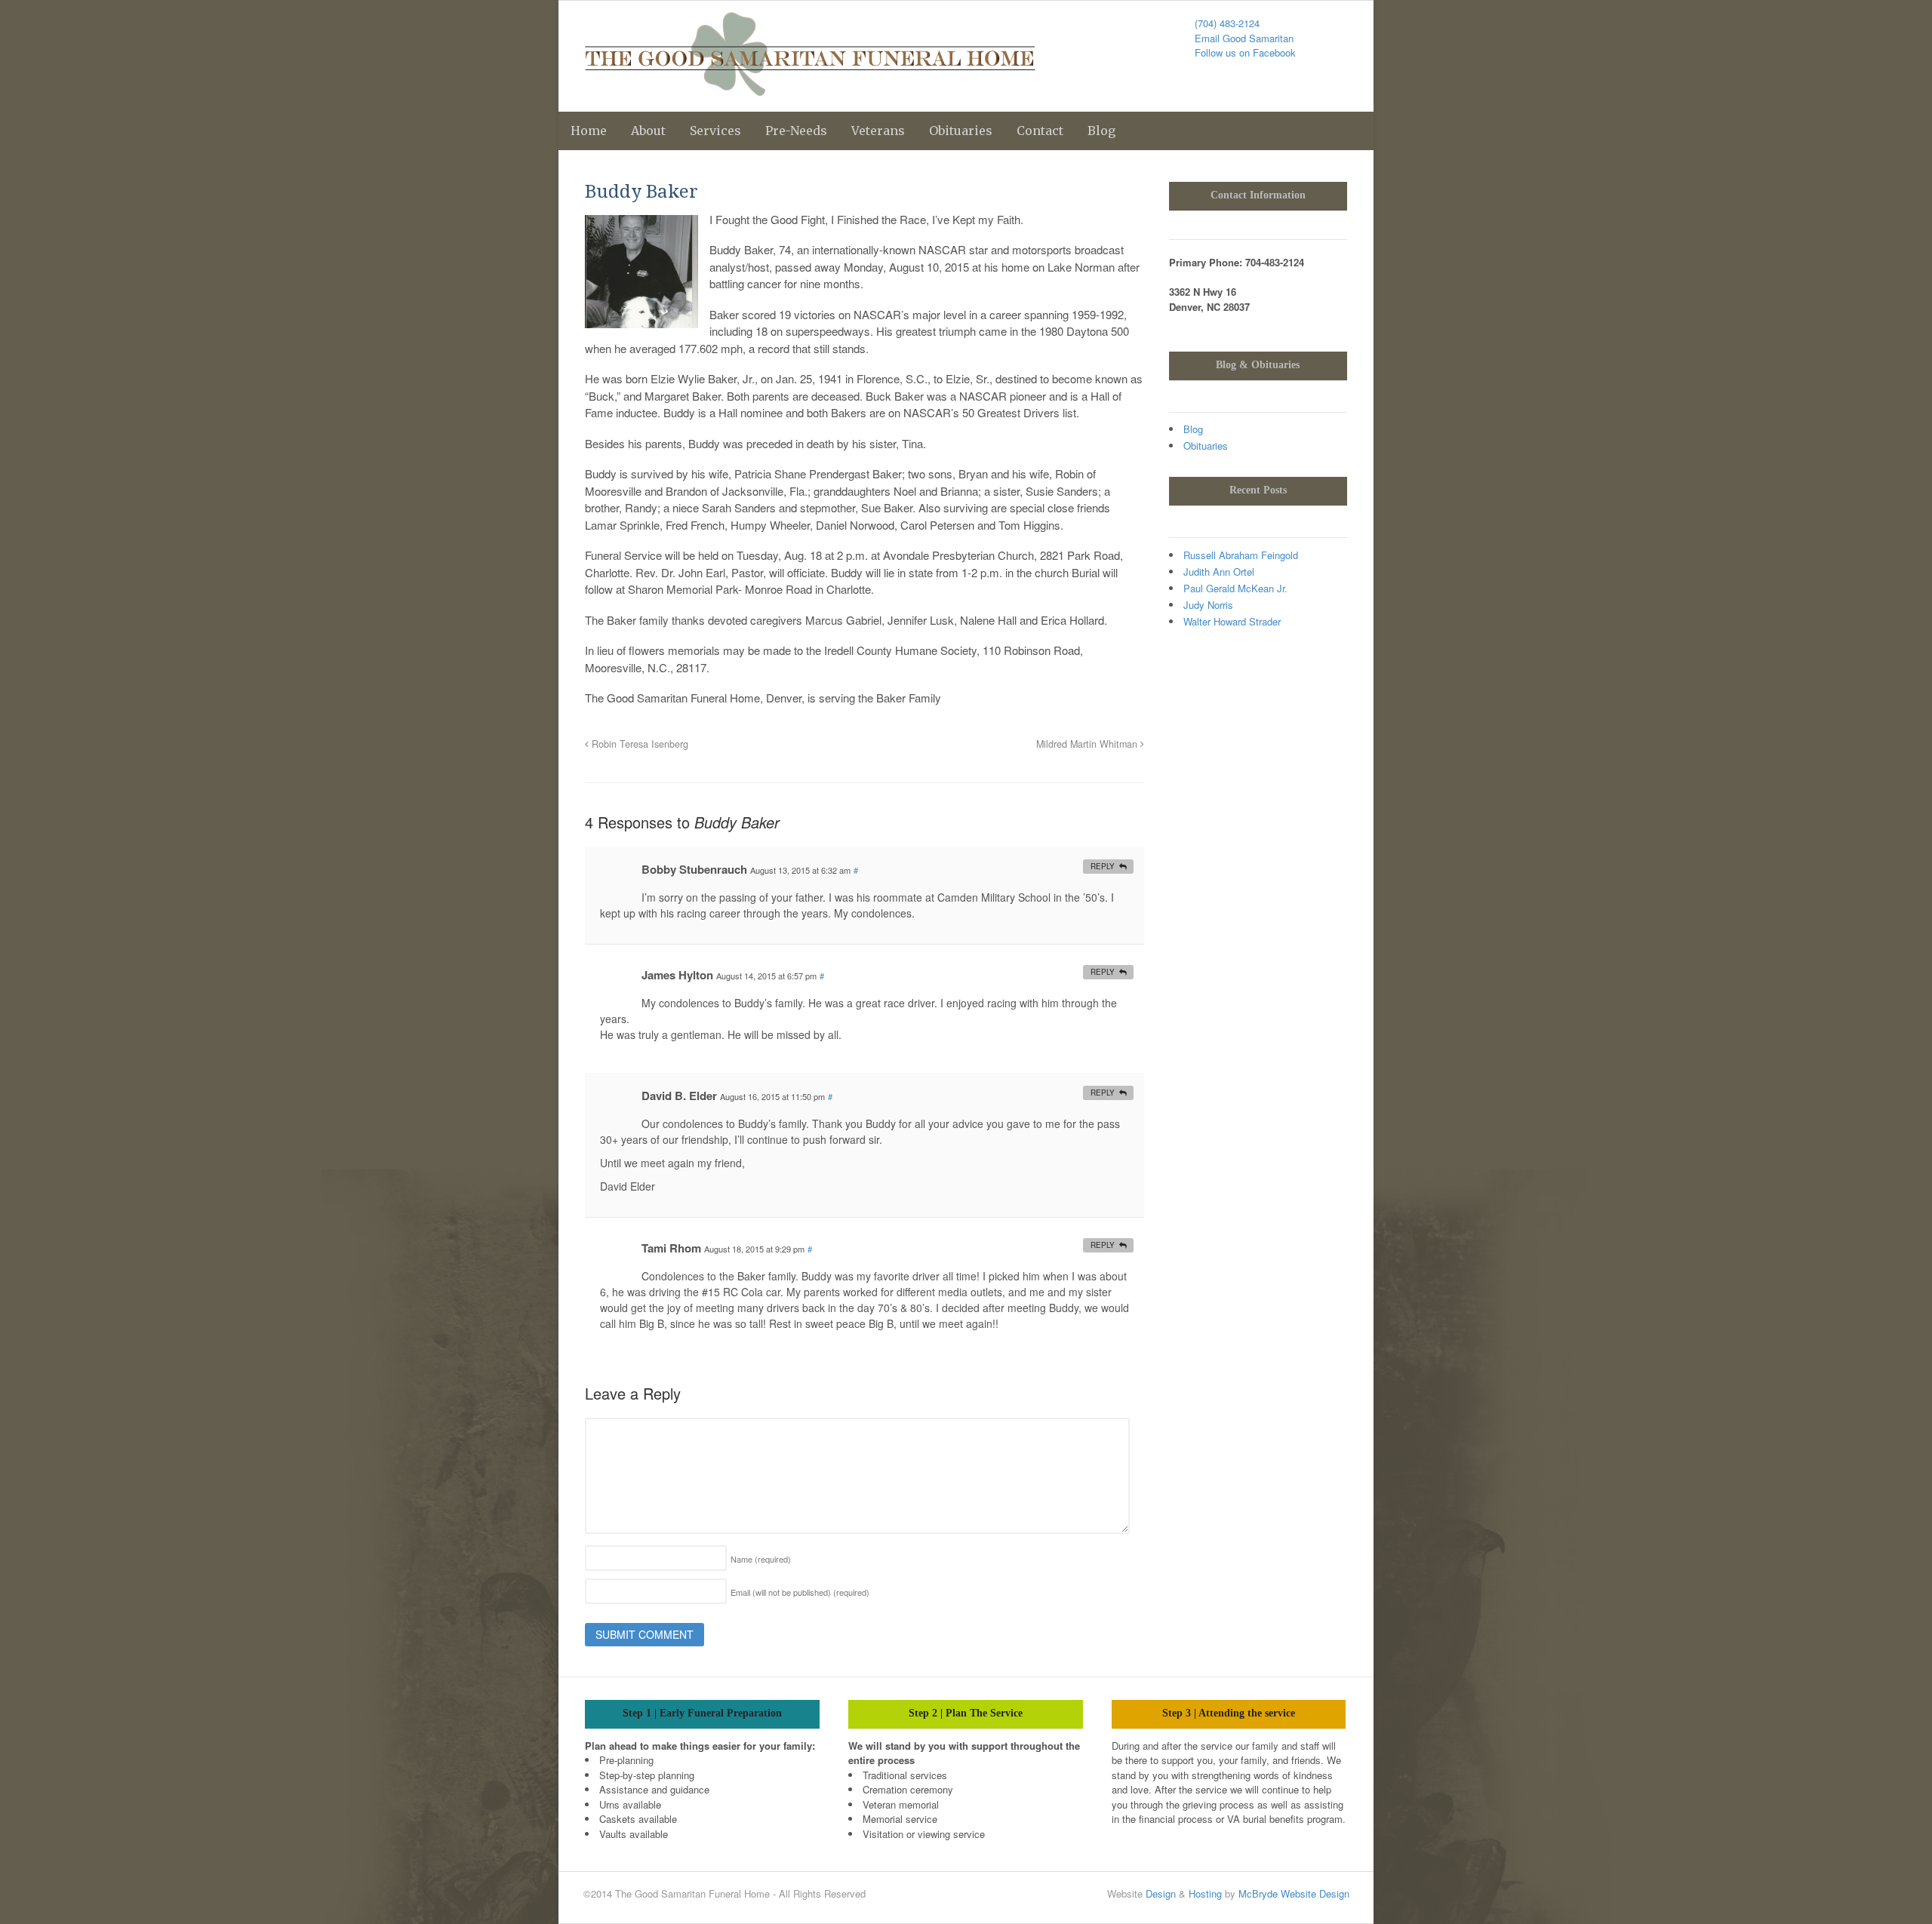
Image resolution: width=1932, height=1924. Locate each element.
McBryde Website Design (1294, 1893)
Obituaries (961, 131)
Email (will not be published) (800, 1592)
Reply (1103, 866)
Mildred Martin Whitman (1088, 744)
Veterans (878, 131)
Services (715, 131)
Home (589, 131)
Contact (1040, 131)
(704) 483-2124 (1227, 23)
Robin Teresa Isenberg (638, 744)
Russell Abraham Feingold (1241, 555)
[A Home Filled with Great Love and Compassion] (810, 88)
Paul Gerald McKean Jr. (1235, 588)
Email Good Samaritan (1244, 38)
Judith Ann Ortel (1219, 572)
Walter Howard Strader (1232, 621)
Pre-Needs (796, 131)
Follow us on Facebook (1245, 52)
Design (1161, 1893)
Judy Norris (1208, 605)
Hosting (1205, 1893)
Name (761, 1559)
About (648, 131)
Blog (1101, 131)
